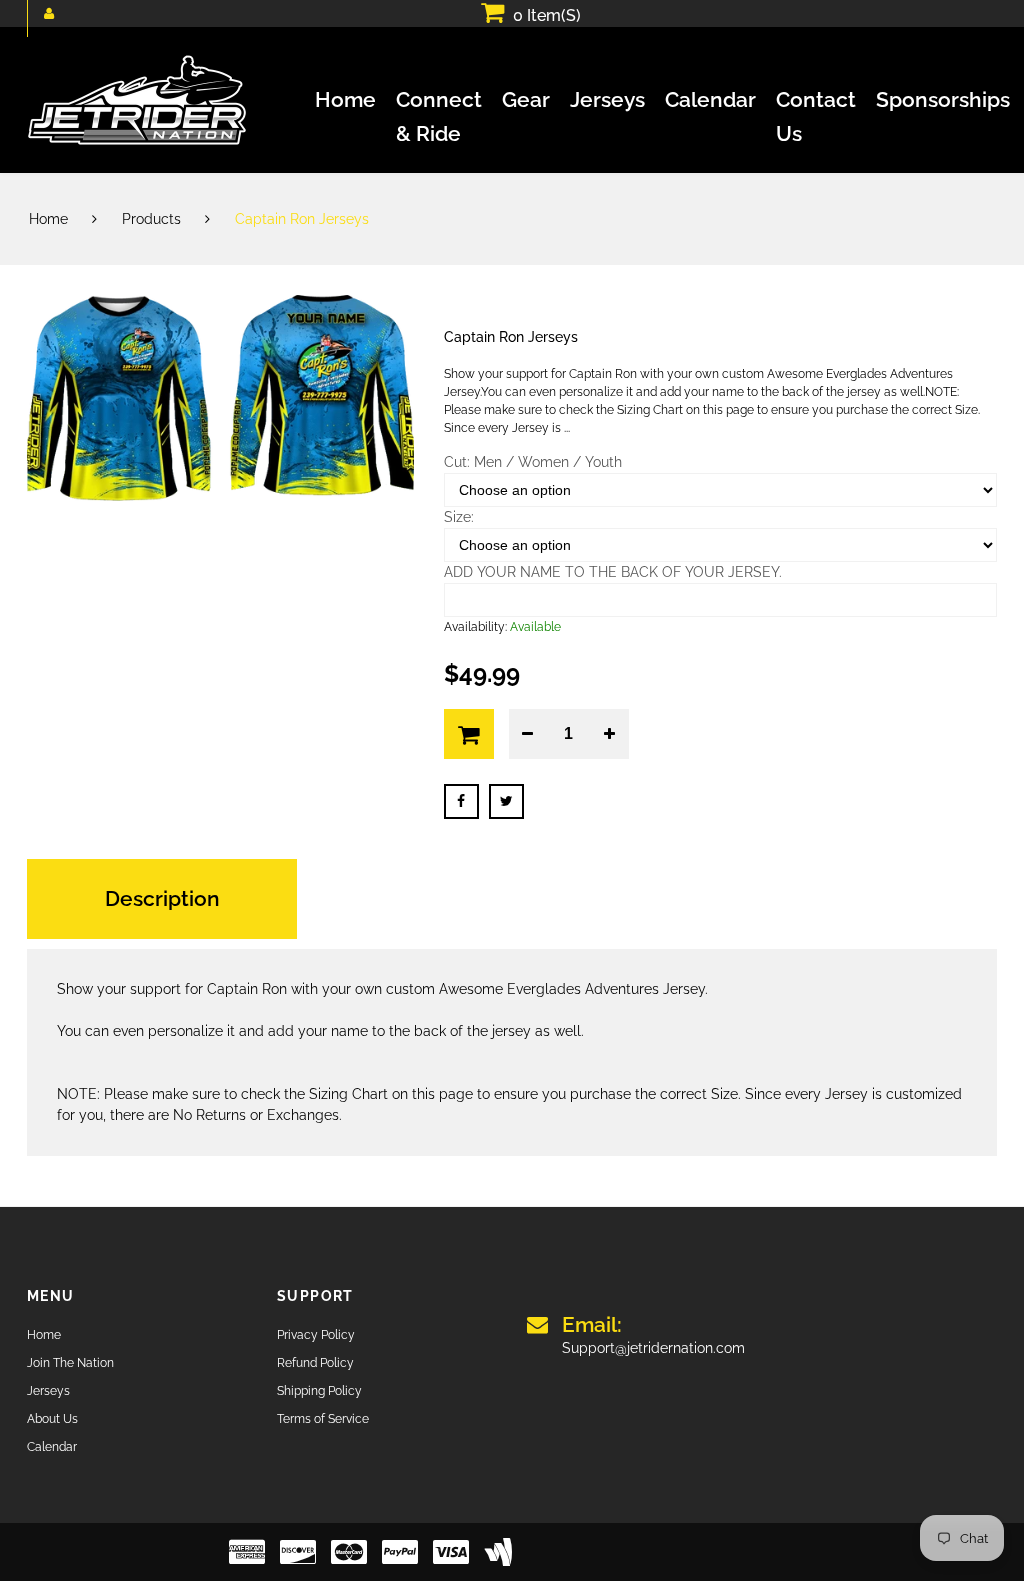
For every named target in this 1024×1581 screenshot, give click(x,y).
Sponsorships (943, 99)
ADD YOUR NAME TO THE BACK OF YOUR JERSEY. (613, 572)
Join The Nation (70, 1363)
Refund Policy (315, 1363)
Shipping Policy (319, 1391)
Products (151, 219)
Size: (459, 517)
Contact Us (816, 102)
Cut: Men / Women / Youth (533, 462)
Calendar (710, 99)
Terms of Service (323, 1419)
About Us (52, 1419)
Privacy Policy (316, 1335)
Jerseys (607, 99)
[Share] (461, 801)
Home (345, 99)
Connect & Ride (439, 102)
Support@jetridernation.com (653, 1335)
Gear (526, 99)
